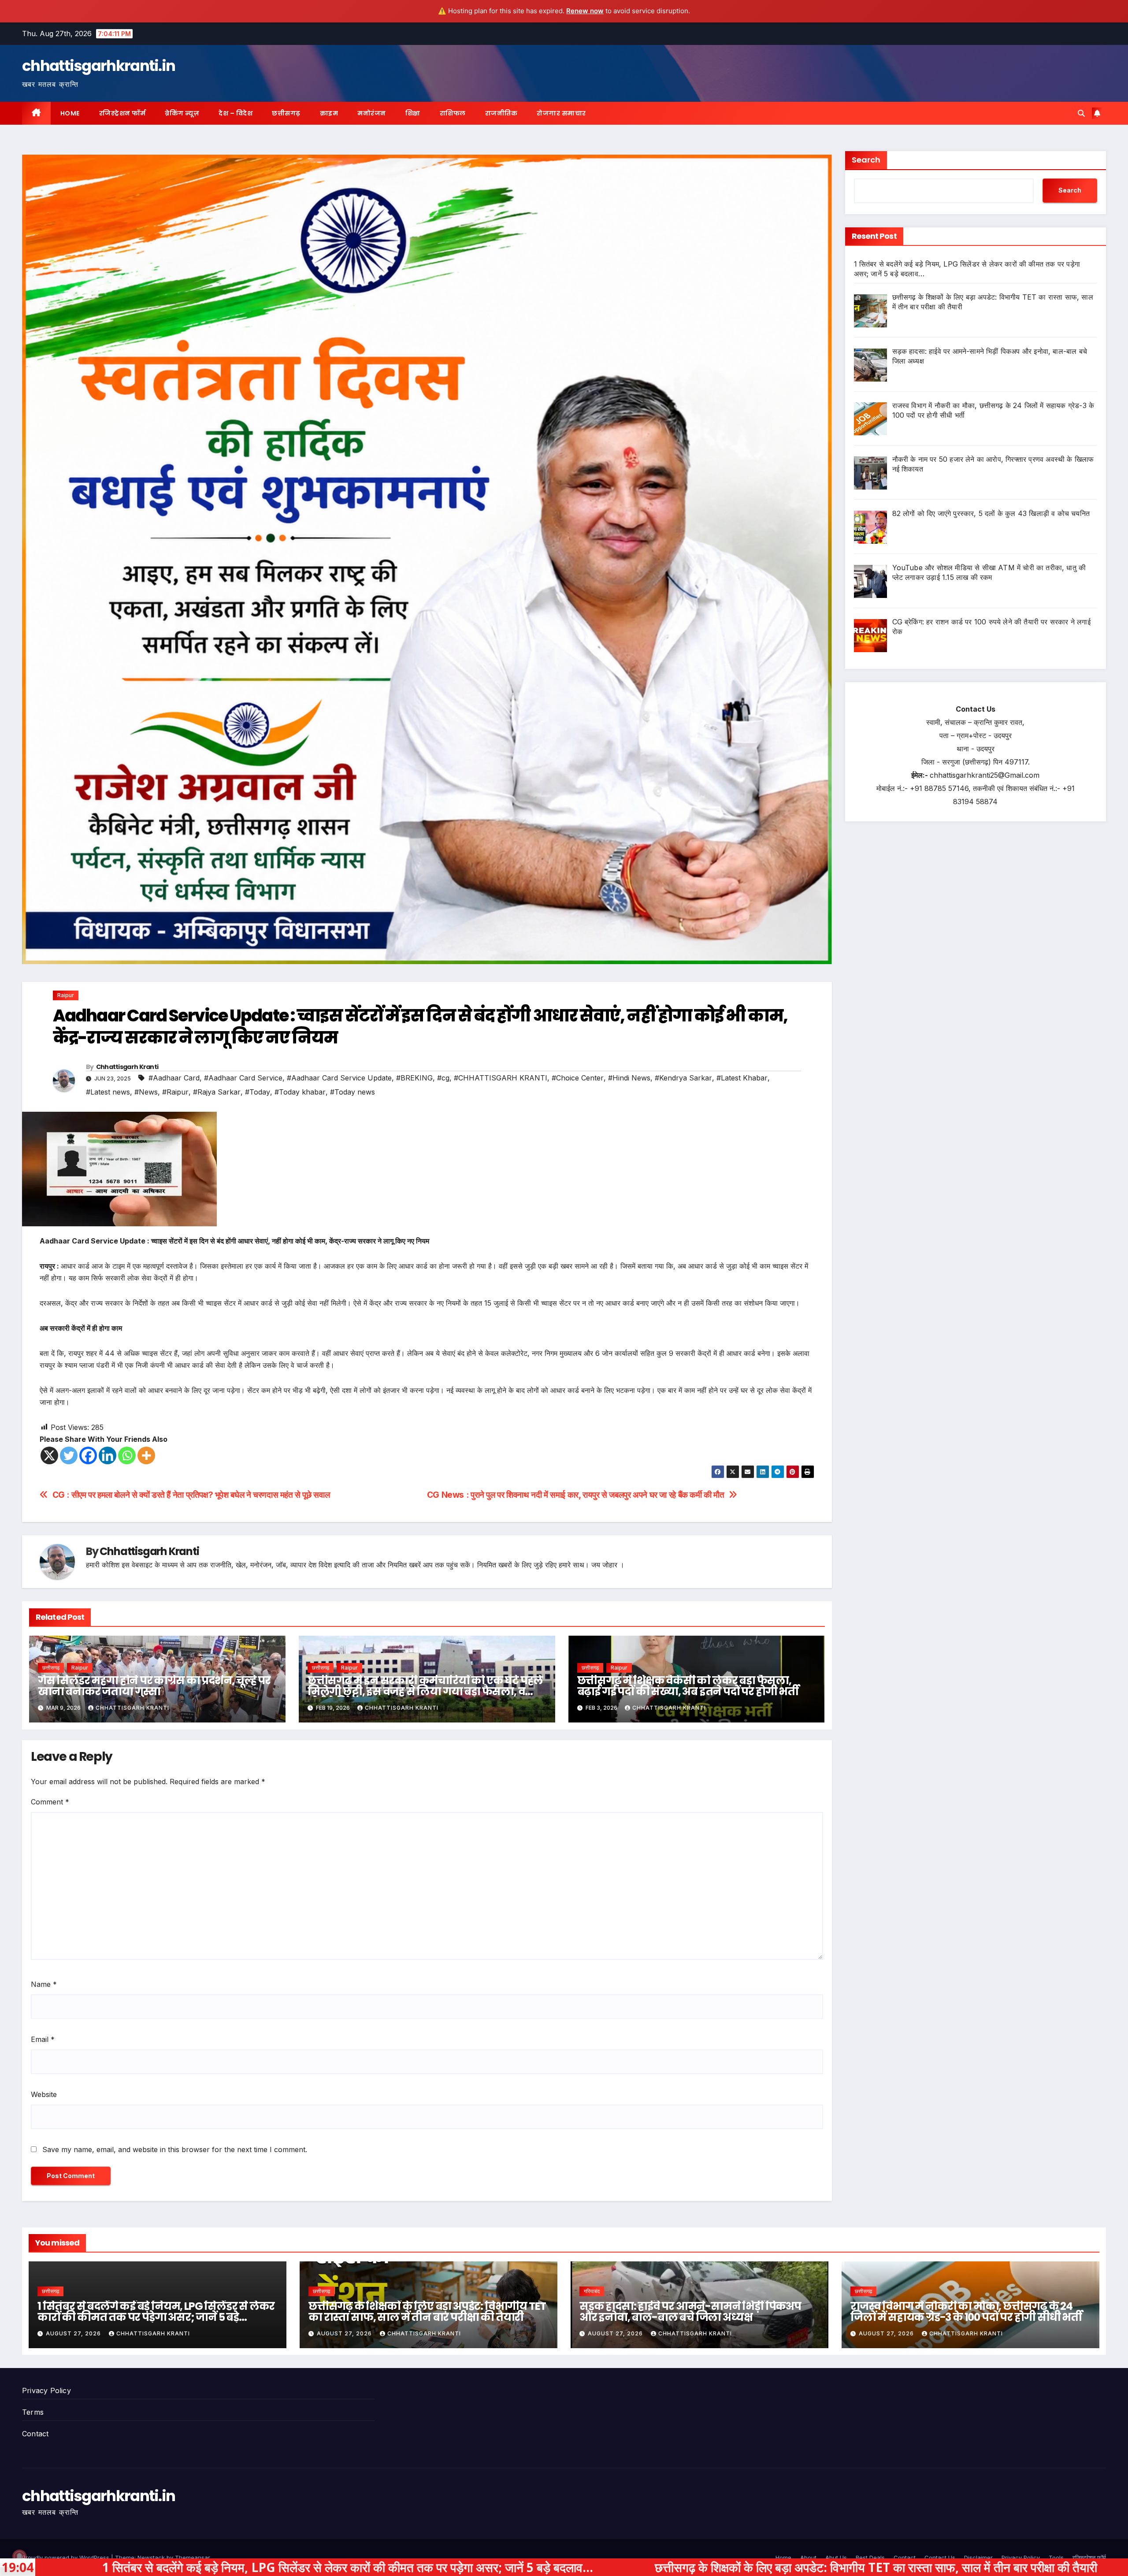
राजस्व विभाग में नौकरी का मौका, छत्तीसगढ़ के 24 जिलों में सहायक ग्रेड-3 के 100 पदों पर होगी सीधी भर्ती (966, 2312)
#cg (443, 1078)
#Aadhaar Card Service (243, 1078)
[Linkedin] (108, 1455)
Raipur (66, 995)
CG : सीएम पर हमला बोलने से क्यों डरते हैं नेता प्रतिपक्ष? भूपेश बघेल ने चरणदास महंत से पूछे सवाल (191, 1495)
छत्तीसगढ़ (286, 113)
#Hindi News (629, 1078)
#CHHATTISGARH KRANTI (501, 1078)
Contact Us (940, 2557)
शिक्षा (413, 113)
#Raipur (175, 1092)
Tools (1056, 2557)
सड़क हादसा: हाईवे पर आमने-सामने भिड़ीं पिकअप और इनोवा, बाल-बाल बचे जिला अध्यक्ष (690, 2312)
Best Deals (870, 2557)
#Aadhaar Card (174, 1078)
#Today (258, 1092)
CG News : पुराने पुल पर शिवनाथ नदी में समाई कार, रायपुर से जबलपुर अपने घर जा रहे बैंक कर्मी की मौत (576, 1495)
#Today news (352, 1092)
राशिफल (453, 113)
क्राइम (329, 113)
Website (44, 2094)
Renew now (585, 11)
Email (43, 2039)
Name (44, 1984)
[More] (146, 1455)
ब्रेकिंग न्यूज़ (182, 113)
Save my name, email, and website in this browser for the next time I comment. (175, 2149)
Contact (35, 2434)
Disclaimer (978, 2557)
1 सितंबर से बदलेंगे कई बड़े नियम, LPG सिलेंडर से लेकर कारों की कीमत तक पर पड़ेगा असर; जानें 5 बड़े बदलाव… (156, 2317)
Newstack (151, 2557)
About (808, 2557)
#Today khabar (300, 1092)
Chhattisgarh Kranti (127, 1067)
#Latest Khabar (742, 1078)
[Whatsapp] (127, 1455)
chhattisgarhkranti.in (98, 66)
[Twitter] (69, 1455)
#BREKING (414, 1078)
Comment (50, 1802)
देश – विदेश (236, 113)
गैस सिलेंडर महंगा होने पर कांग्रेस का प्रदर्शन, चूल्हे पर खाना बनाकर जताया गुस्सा (154, 1686)
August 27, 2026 (74, 2333)
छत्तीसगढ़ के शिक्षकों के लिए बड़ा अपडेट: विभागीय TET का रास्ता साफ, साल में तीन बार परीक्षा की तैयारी (427, 2312)
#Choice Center (578, 1078)
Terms (33, 2412)
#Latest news (108, 1092)
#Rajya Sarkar (217, 1092)
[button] (1081, 113)
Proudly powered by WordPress (67, 2557)
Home (70, 113)
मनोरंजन (372, 113)
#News (146, 1092)
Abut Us (836, 2557)
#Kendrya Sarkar (683, 1078)
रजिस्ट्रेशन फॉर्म (122, 113)
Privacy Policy (46, 2390)
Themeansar (192, 2557)
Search (866, 160)
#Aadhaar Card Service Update (339, 1078)
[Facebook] (88, 1455)
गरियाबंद (592, 2291)
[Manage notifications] (19, 2557)
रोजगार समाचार (561, 113)
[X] (49, 1455)
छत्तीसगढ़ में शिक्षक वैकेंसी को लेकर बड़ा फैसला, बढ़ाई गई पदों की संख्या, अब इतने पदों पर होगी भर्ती (688, 1686)
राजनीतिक (501, 113)
